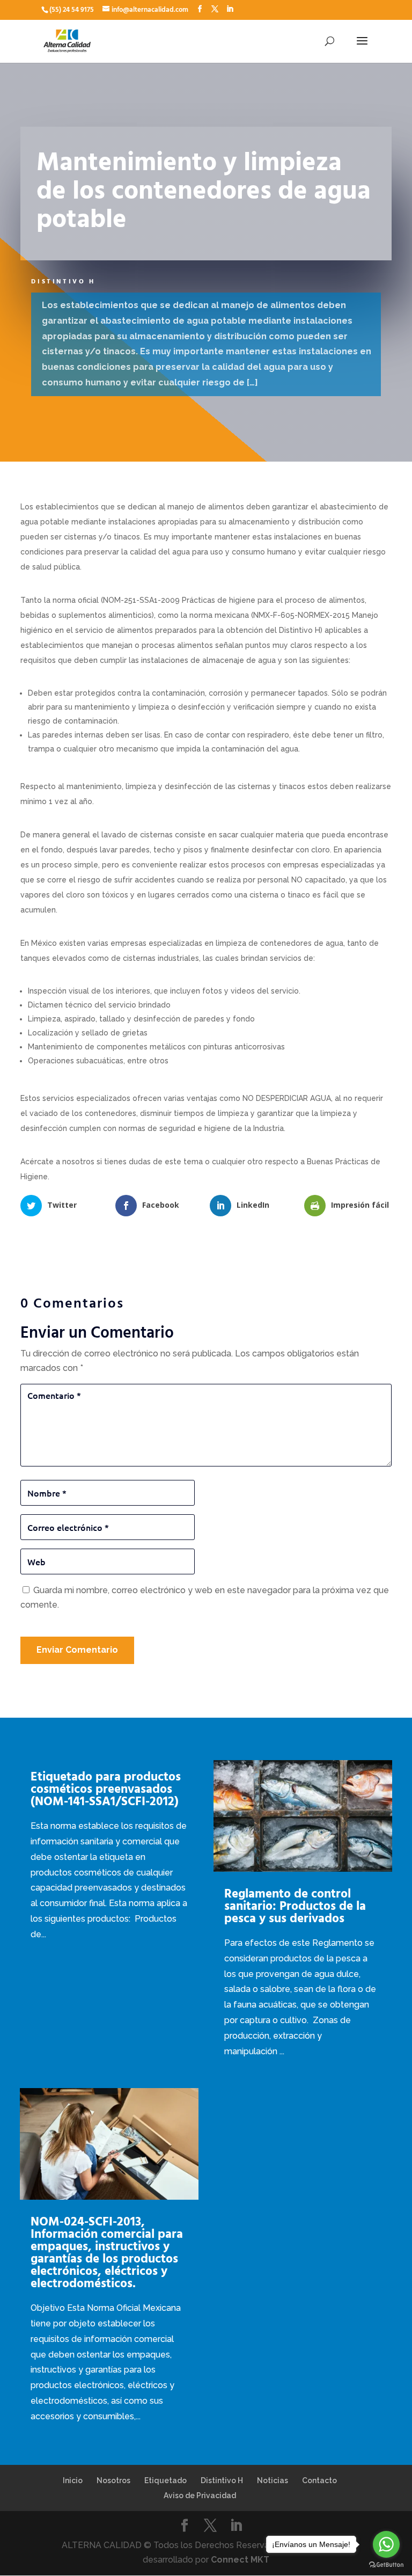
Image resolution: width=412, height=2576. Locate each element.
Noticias (273, 2480)
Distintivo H (222, 2480)
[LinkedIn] (230, 10)
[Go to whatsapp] (386, 2544)
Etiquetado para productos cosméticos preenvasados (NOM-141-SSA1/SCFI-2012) (106, 1789)
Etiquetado (165, 2480)
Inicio (73, 2480)
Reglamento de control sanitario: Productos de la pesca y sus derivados (295, 1906)
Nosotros (113, 2480)
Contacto (319, 2480)
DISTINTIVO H (63, 282)
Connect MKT (240, 2560)
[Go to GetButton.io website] (386, 2565)
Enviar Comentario (77, 1650)
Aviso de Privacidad (200, 2495)
